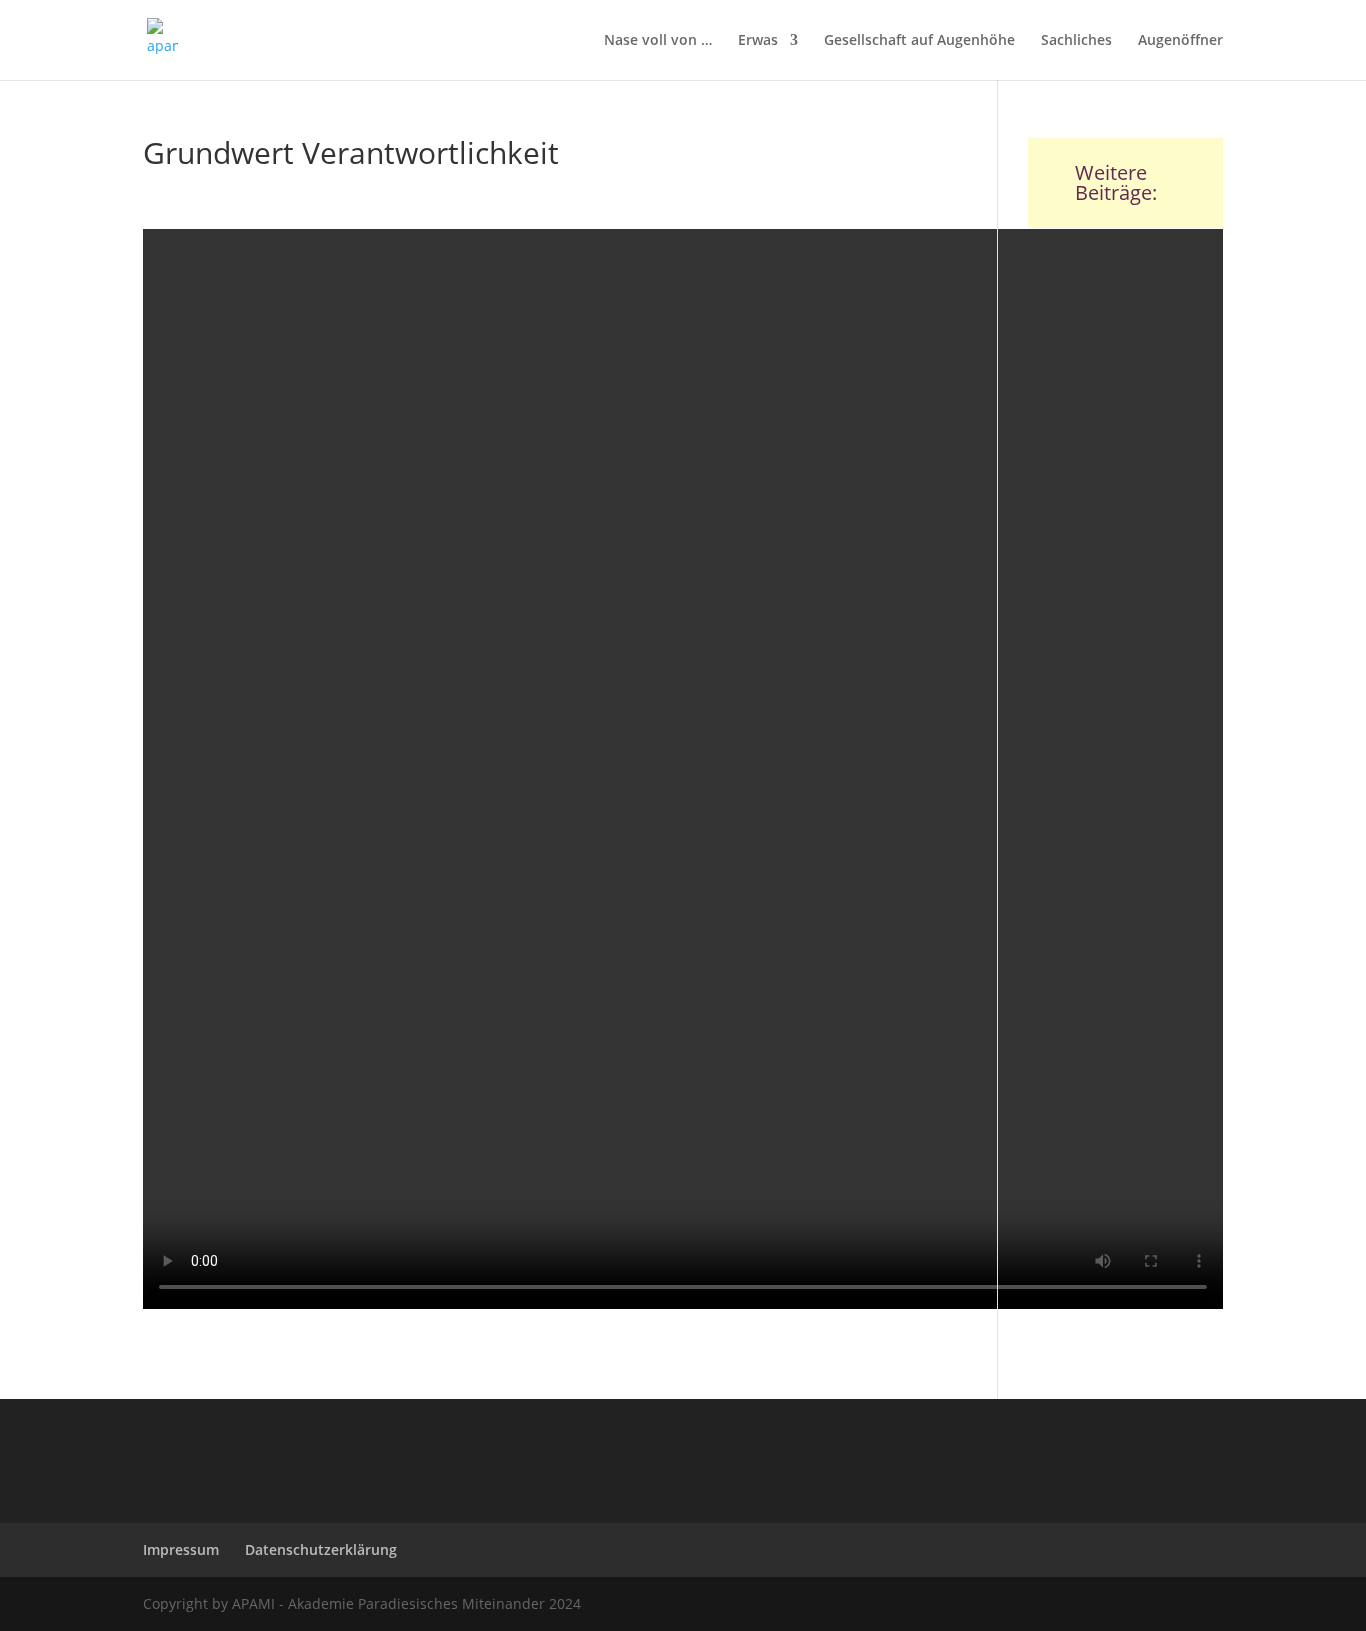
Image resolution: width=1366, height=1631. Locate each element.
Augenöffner (1180, 41)
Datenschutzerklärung (321, 1549)
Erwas (758, 41)
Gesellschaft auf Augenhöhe (919, 41)
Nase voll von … (658, 41)
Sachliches (1076, 41)
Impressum (181, 1549)
